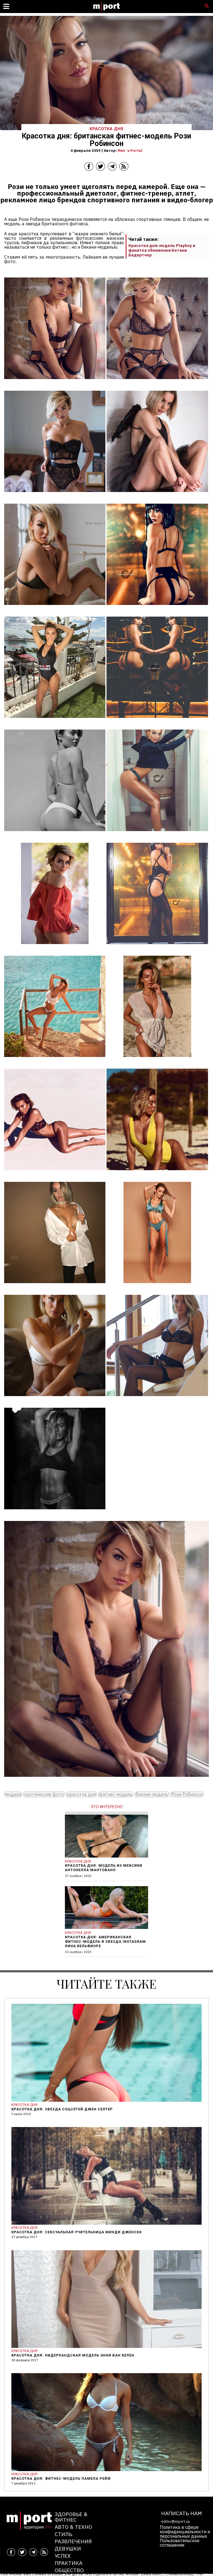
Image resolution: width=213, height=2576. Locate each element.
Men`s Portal (130, 150)
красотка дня (81, 1794)
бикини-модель (152, 1794)
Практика (69, 2563)
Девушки (68, 2548)
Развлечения (73, 2541)
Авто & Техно (73, 2527)
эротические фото (44, 1794)
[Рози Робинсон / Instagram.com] (55, 383)
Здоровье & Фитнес (71, 2517)
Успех (63, 2556)
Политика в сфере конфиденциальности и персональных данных (185, 2532)
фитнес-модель (116, 1794)
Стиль (63, 2534)
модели (13, 1794)
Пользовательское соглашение (180, 2543)
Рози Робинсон (187, 1794)
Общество (69, 2570)
